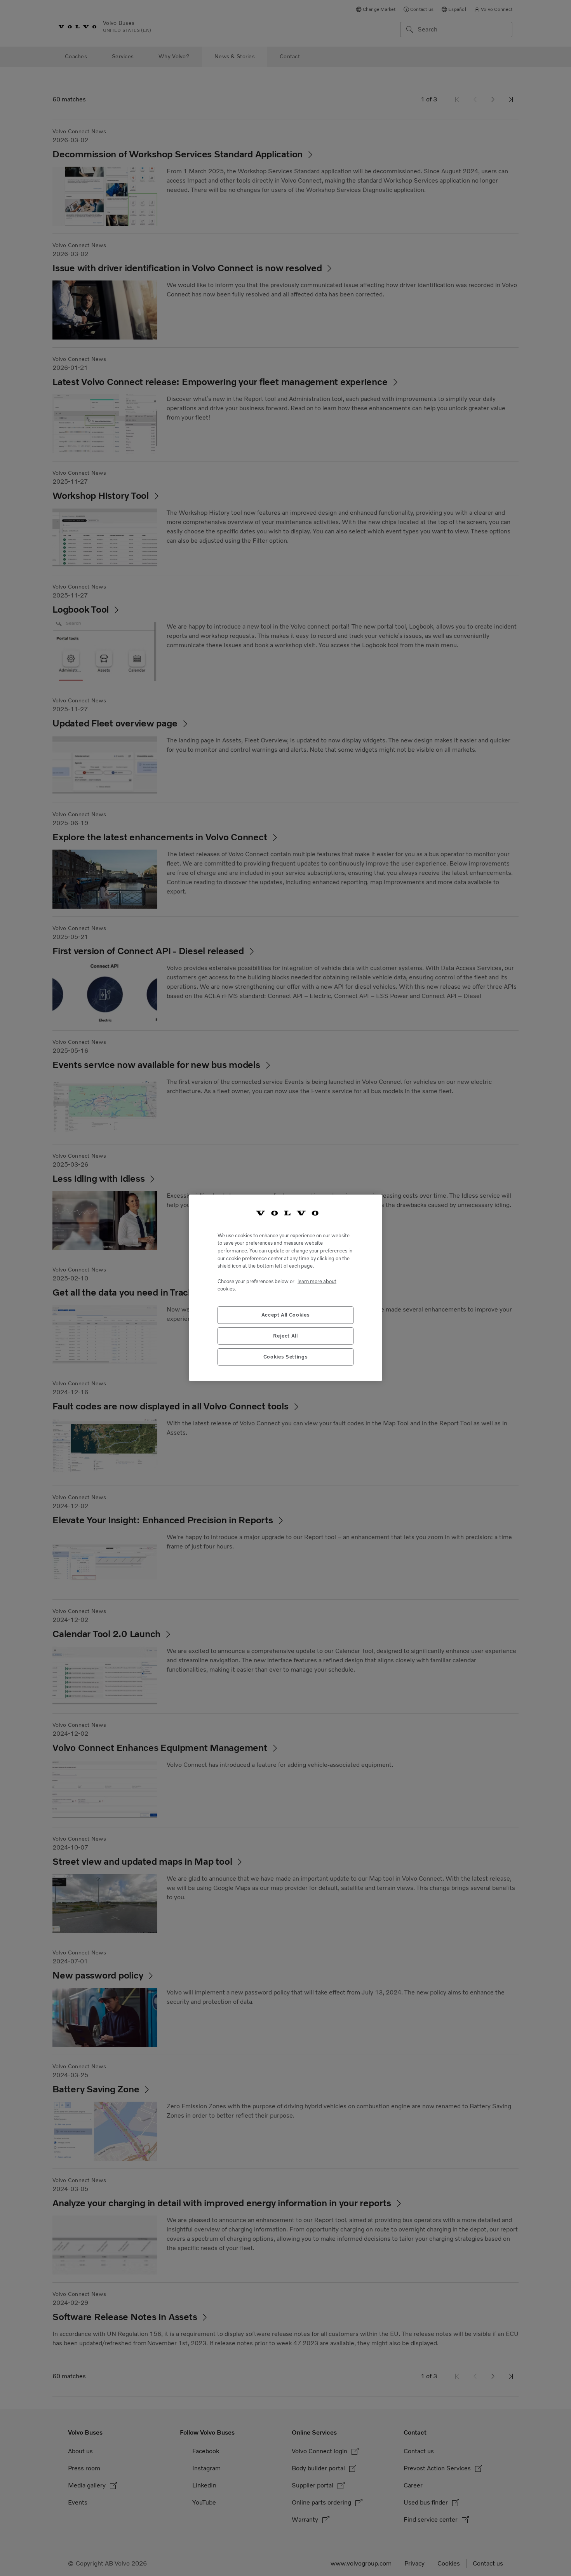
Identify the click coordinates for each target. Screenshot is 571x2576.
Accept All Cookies (286, 1315)
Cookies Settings (286, 1357)
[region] (285, 1288)
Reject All (285, 1336)
